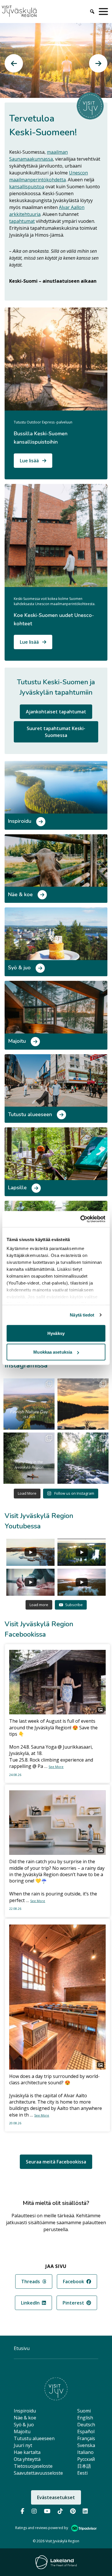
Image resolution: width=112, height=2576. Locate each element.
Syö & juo (24, 2425)
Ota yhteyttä (27, 2459)
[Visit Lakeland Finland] (56, 2562)
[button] (14, 63)
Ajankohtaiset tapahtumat (56, 712)
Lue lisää (30, 461)
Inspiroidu (25, 2411)
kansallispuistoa (27, 187)
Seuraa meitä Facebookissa (56, 2162)
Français (86, 2438)
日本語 (84, 2466)
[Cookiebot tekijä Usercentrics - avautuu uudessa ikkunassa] (81, 1219)
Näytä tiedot (82, 1315)
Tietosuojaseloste (33, 2466)
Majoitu (22, 2431)
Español (86, 2431)
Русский (86, 2459)
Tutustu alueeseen (34, 2438)
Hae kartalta (27, 2452)
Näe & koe (25, 2418)
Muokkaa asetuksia (53, 1352)
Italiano (85, 2452)
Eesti (82, 2473)
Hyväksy (56, 1333)
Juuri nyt (23, 2445)
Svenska (86, 2445)
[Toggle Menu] (105, 12)
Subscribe (74, 1605)
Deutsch (86, 2425)
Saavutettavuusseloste (38, 2473)
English (85, 2418)
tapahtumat (22, 221)
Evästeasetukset (56, 2497)
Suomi (84, 2411)
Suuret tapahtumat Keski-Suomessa (56, 732)
